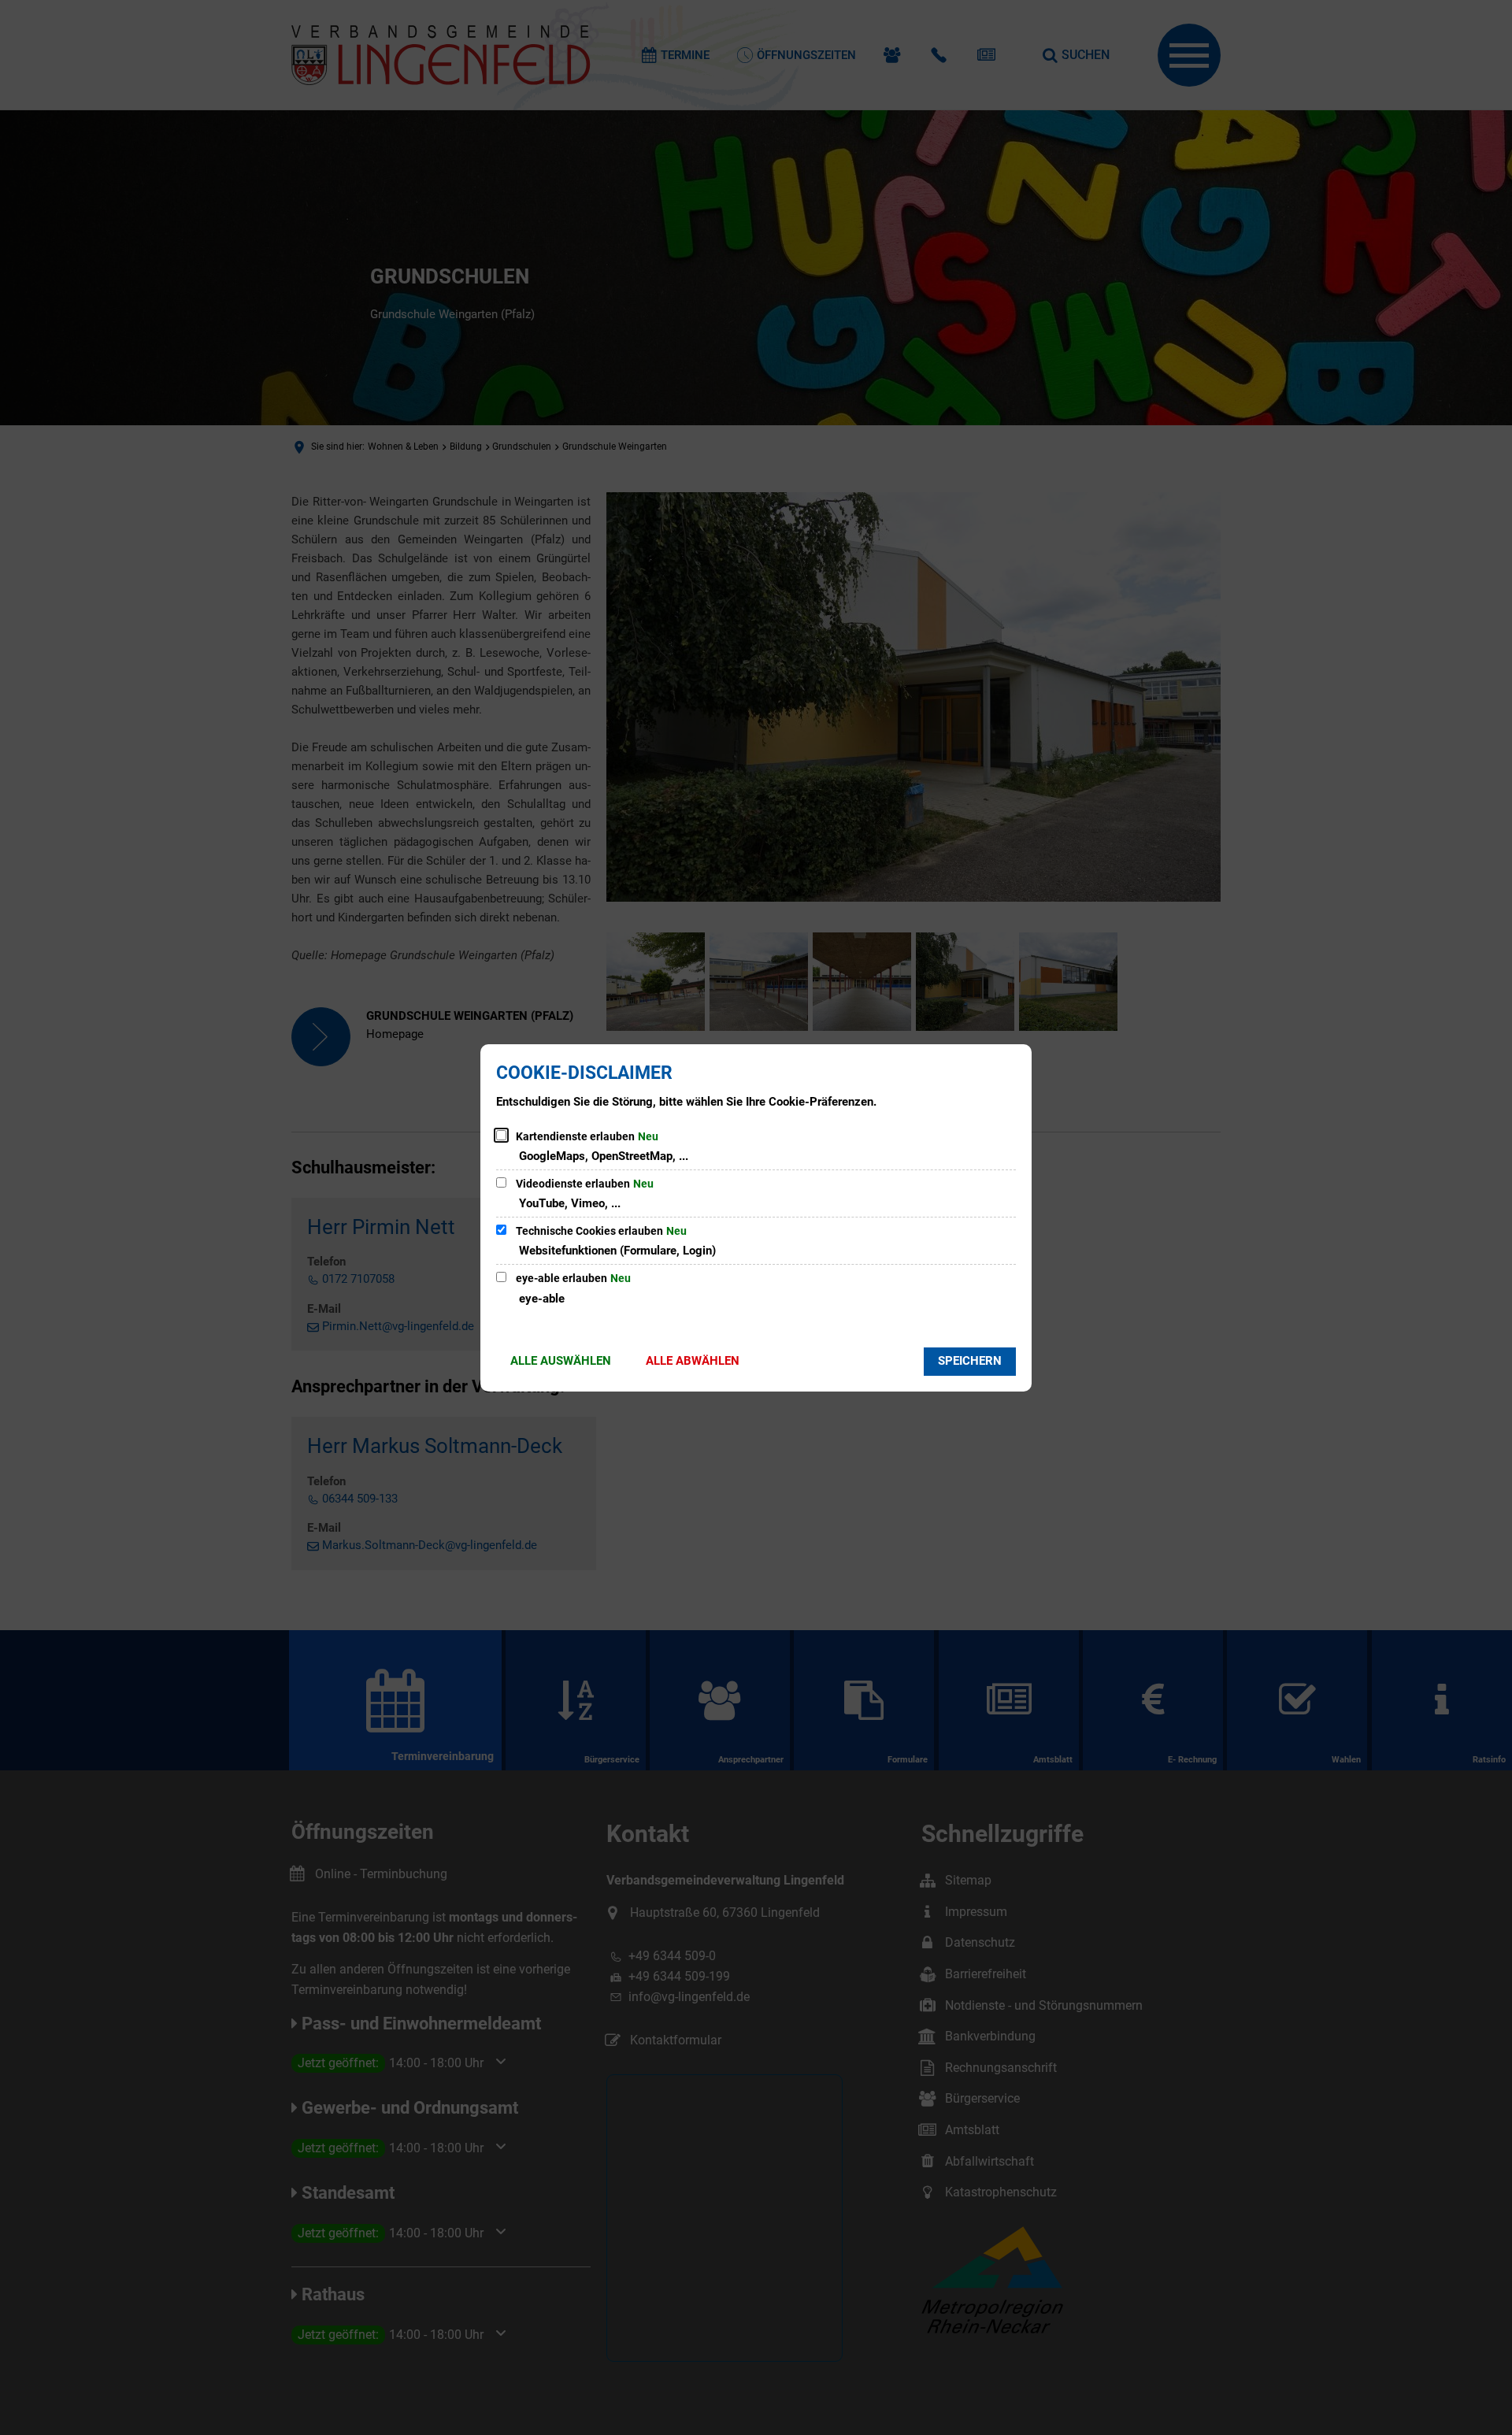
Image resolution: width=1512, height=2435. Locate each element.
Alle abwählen (693, 1361)
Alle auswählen (561, 1361)
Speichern (970, 1361)
